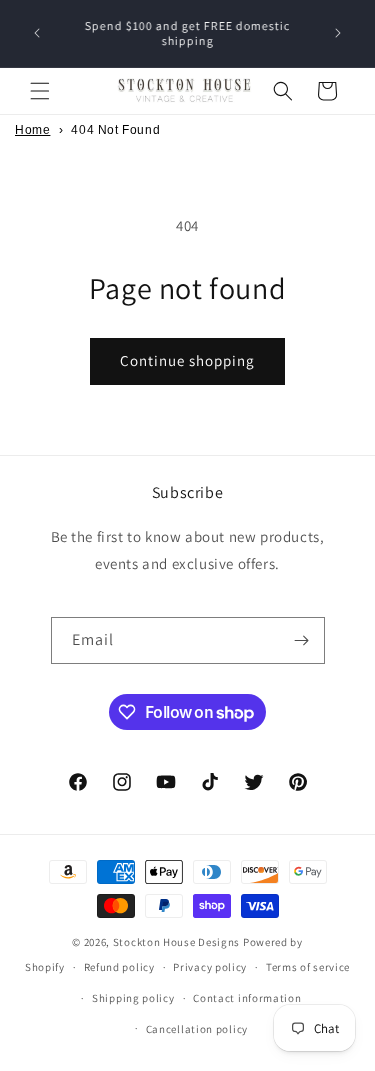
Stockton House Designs (176, 942)
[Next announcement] (338, 33)
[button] (40, 91)
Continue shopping (187, 360)
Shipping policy (133, 998)
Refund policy (119, 967)
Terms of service (308, 967)
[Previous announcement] (37, 33)
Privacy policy (210, 967)
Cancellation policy (197, 1029)
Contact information (247, 998)
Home (32, 130)
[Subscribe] (302, 640)
